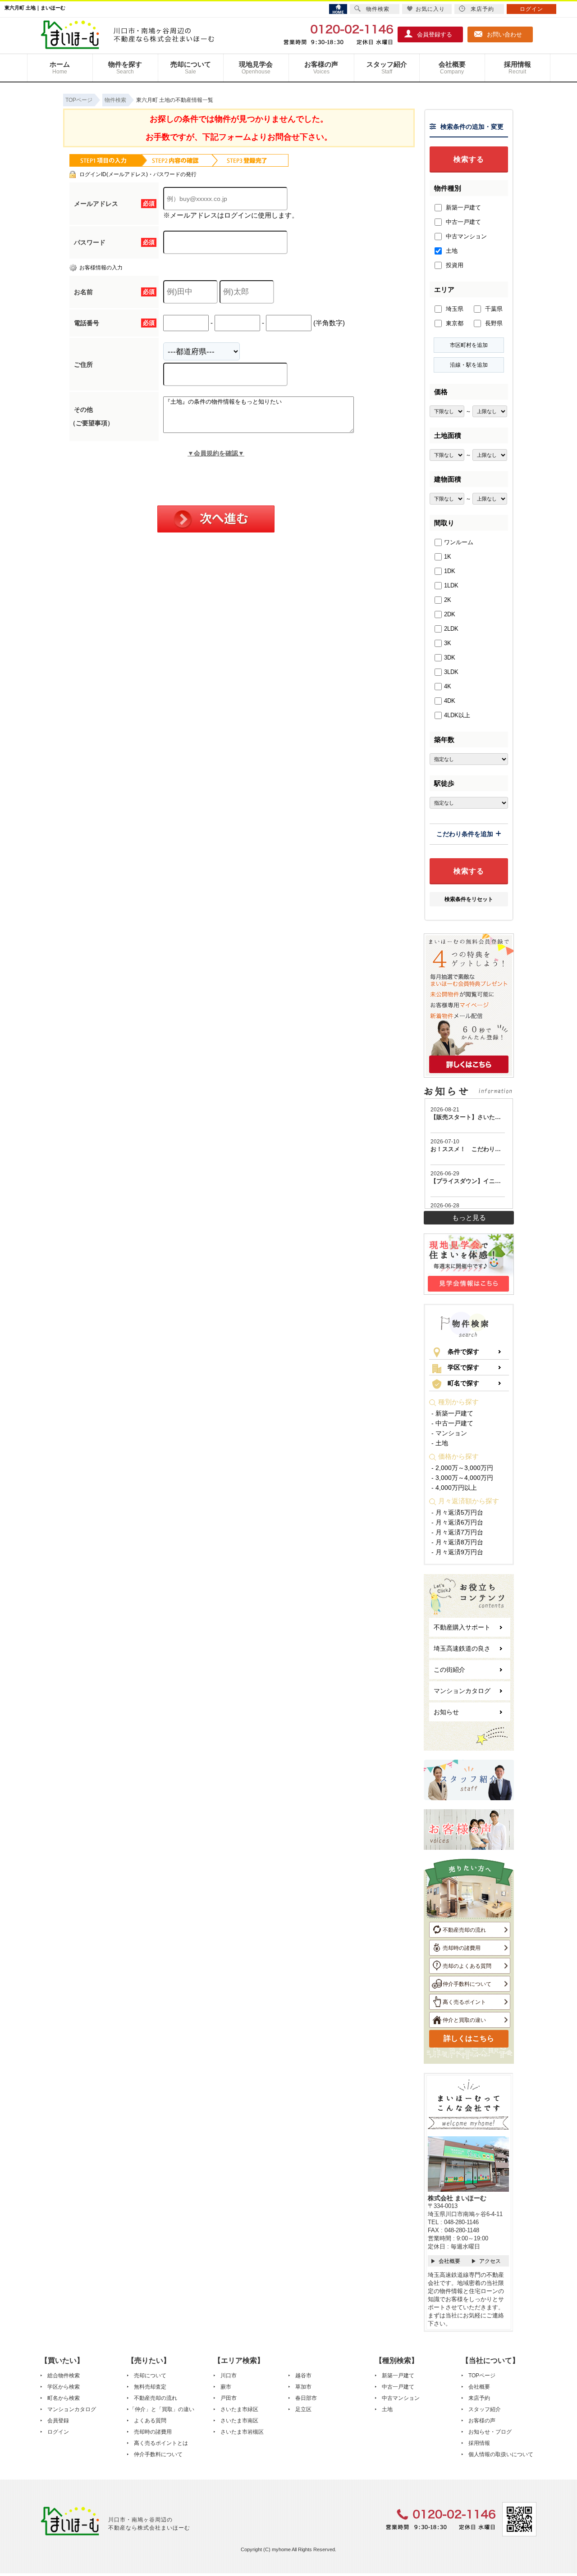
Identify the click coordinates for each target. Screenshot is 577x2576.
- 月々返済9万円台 (457, 1552)
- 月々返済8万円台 (457, 1542)
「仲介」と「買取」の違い (162, 2409)
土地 (451, 251)
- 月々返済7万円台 (457, 1532)
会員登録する (435, 34)
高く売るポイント (464, 2002)
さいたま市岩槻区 (242, 2432)
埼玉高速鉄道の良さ (462, 1648)
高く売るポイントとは (161, 2443)
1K (448, 557)
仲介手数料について (467, 1984)
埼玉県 (454, 309)
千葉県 (493, 309)
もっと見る (469, 1217)
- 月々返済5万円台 (457, 1512)
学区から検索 (64, 2387)
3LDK (451, 672)
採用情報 (517, 68)
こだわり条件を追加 (465, 834)
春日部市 (306, 2398)
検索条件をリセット (469, 899)
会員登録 (58, 2421)
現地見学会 (256, 68)
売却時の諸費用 (462, 1948)
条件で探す (463, 1352)
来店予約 (479, 2398)
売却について (191, 68)
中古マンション (465, 236)
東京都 (454, 323)
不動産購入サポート (462, 1627)
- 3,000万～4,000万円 (462, 1478)
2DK (450, 614)
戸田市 (229, 2398)
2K (448, 600)
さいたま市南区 (239, 2421)
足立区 (303, 2409)
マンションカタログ (462, 1691)
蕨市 (226, 2387)
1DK (450, 571)
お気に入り (430, 9)
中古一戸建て (463, 222)
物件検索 (378, 9)
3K (448, 643)
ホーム (60, 68)
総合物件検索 (64, 2376)
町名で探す (463, 1383)
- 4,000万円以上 (454, 1488)
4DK (450, 701)
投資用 (454, 265)
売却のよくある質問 (467, 1966)
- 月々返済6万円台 (457, 1522)
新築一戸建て (463, 207)
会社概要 (452, 68)
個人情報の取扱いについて (501, 2454)
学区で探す (463, 1367)
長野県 (493, 323)
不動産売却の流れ (464, 1930)
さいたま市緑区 (239, 2409)
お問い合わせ (504, 34)
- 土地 (440, 1443)
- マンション (449, 1433)
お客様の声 (321, 68)
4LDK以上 (457, 715)
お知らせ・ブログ (490, 2432)
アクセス (490, 2261)
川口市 (229, 2376)
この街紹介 (449, 1670)
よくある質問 (150, 2421)
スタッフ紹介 (387, 68)
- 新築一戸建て (452, 1413)
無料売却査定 (150, 2387)
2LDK (451, 629)
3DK (450, 658)
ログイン (58, 2432)
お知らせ (446, 1712)
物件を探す (125, 68)
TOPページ (482, 2376)
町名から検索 (64, 2398)
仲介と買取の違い (464, 2020)
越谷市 (303, 2376)
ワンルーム (459, 542)
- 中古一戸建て (452, 1423)
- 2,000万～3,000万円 (462, 1468)
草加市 (303, 2387)
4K (448, 686)
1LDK (451, 585)
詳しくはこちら (469, 2038)
